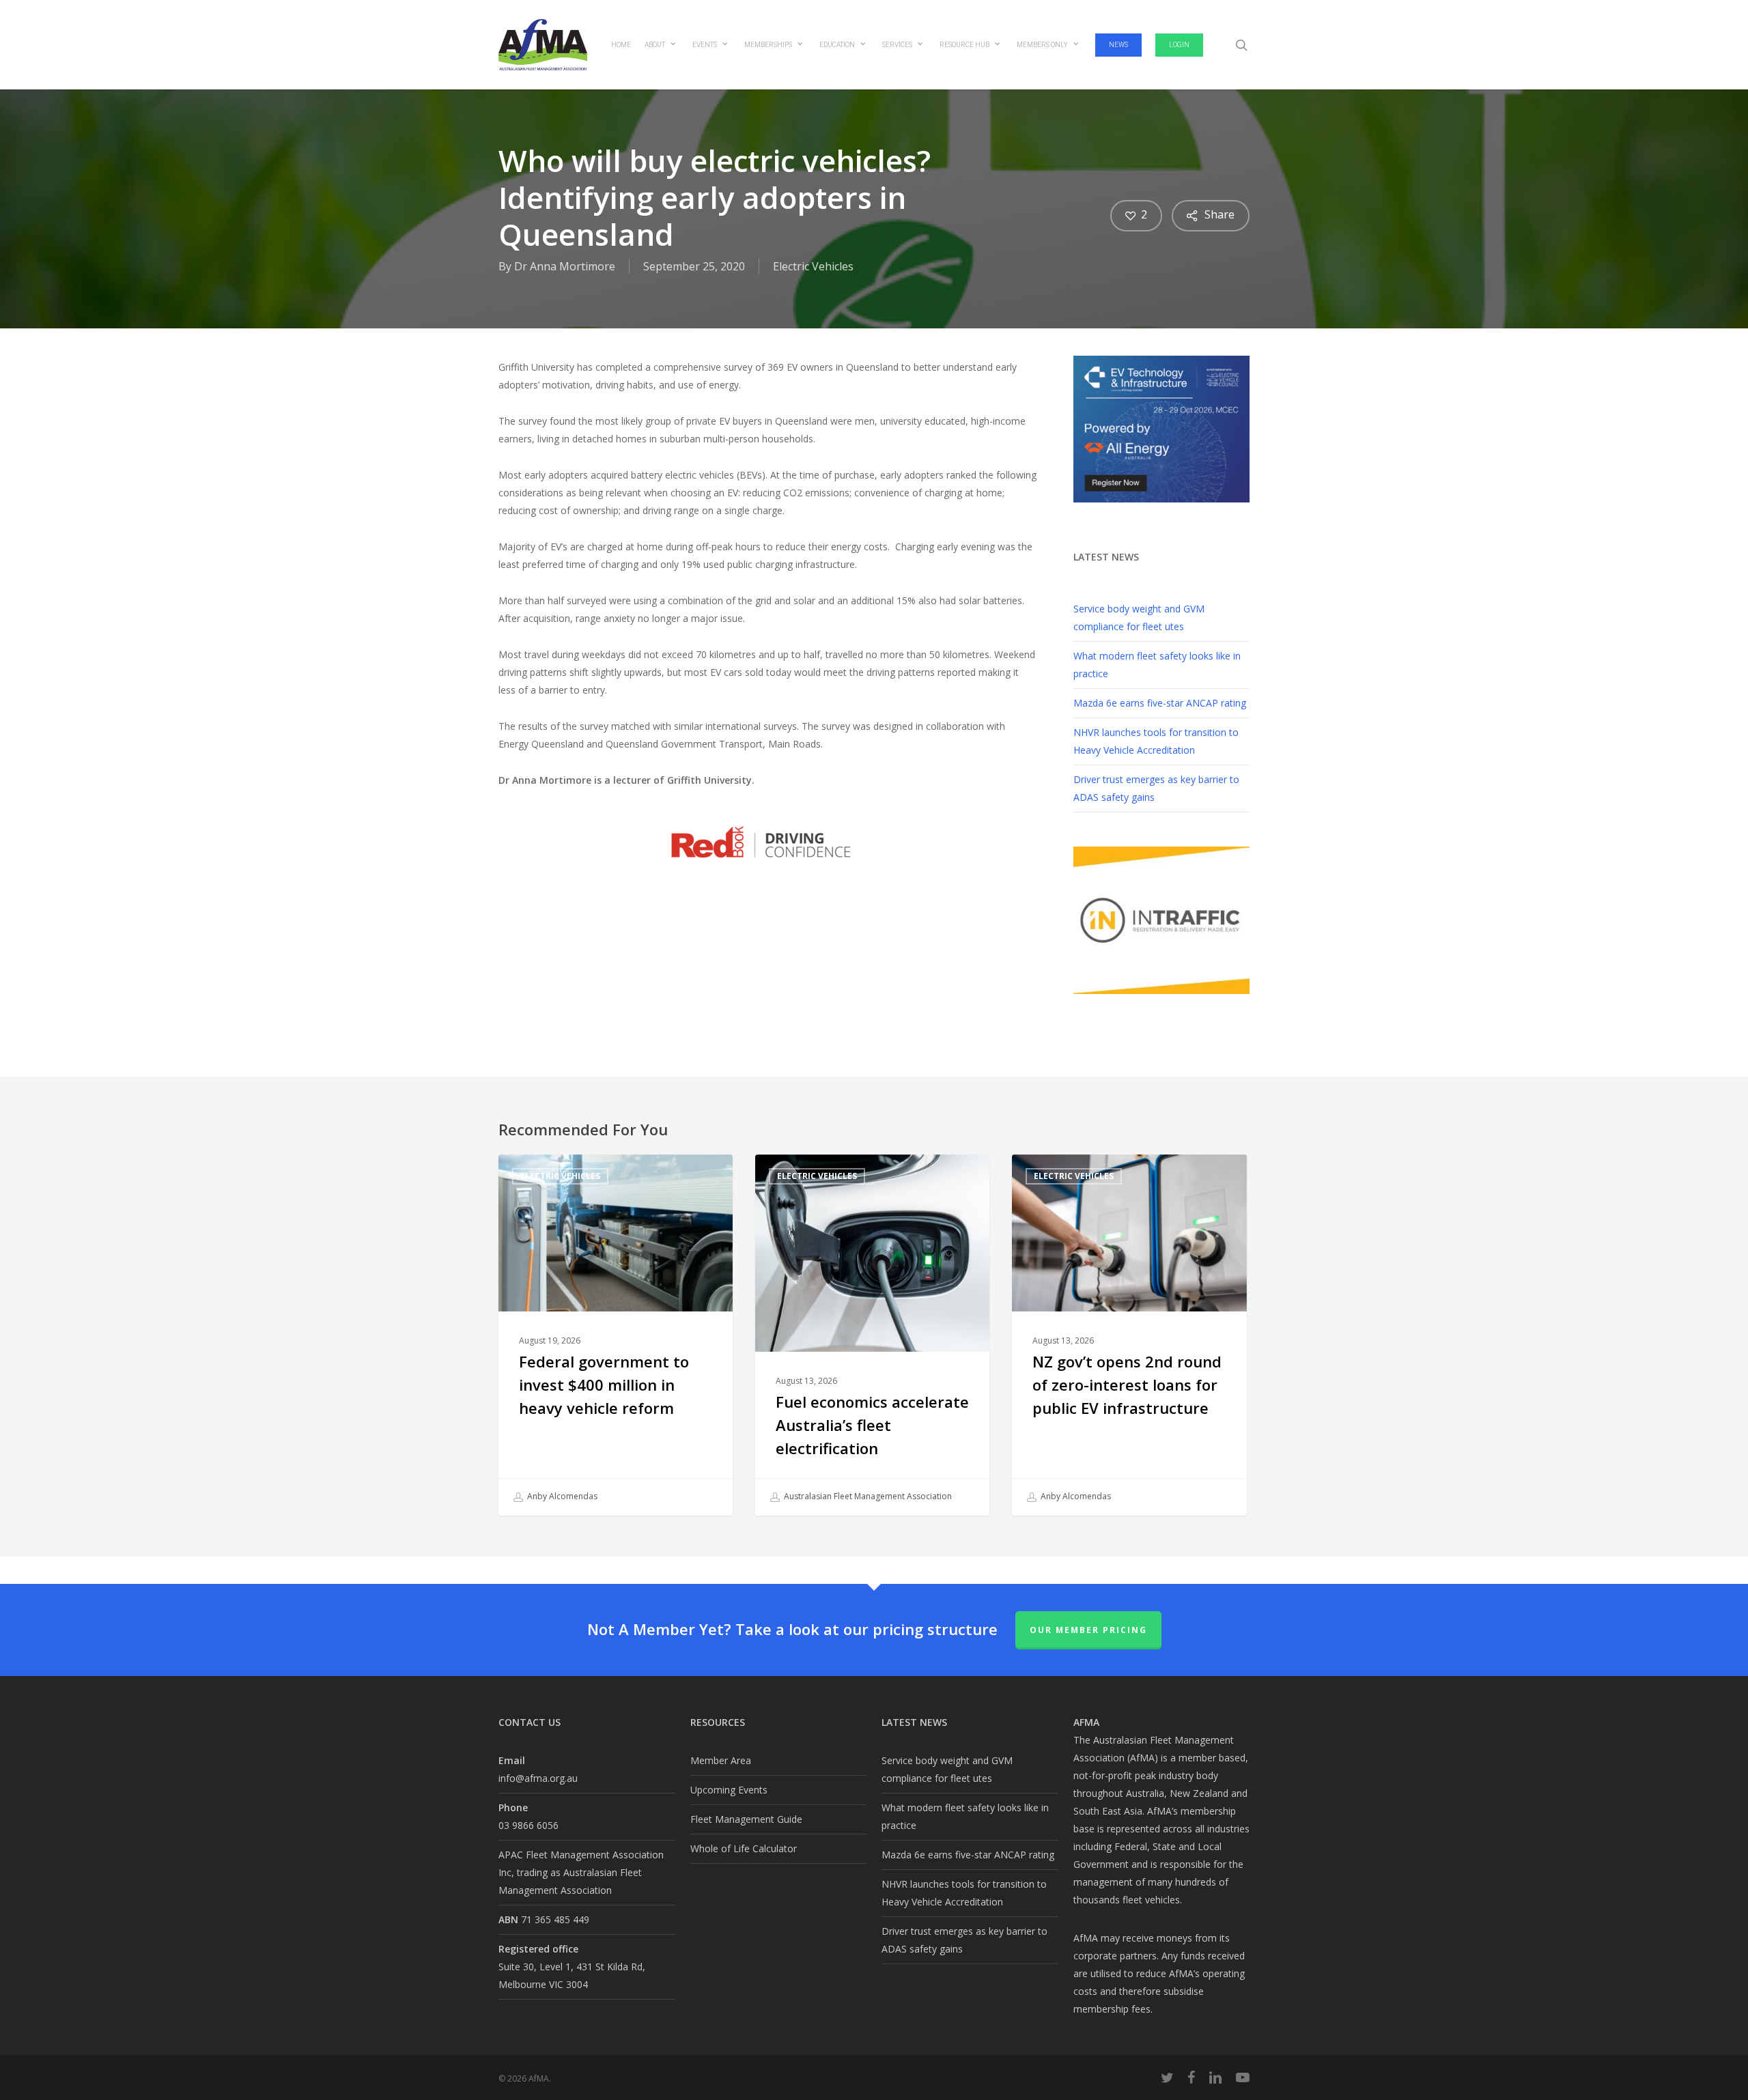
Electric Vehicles (813, 266)
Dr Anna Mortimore (565, 266)
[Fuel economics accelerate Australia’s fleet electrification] (872, 1335)
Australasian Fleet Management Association (867, 1496)
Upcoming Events (729, 1790)
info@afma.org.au (538, 1778)
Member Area (721, 1760)
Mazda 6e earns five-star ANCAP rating (1160, 703)
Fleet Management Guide (746, 1819)
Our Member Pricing (1088, 1630)
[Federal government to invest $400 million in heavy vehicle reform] (616, 1335)
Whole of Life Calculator (744, 1848)
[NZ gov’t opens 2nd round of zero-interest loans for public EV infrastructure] (1129, 1335)
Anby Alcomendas (561, 1496)
